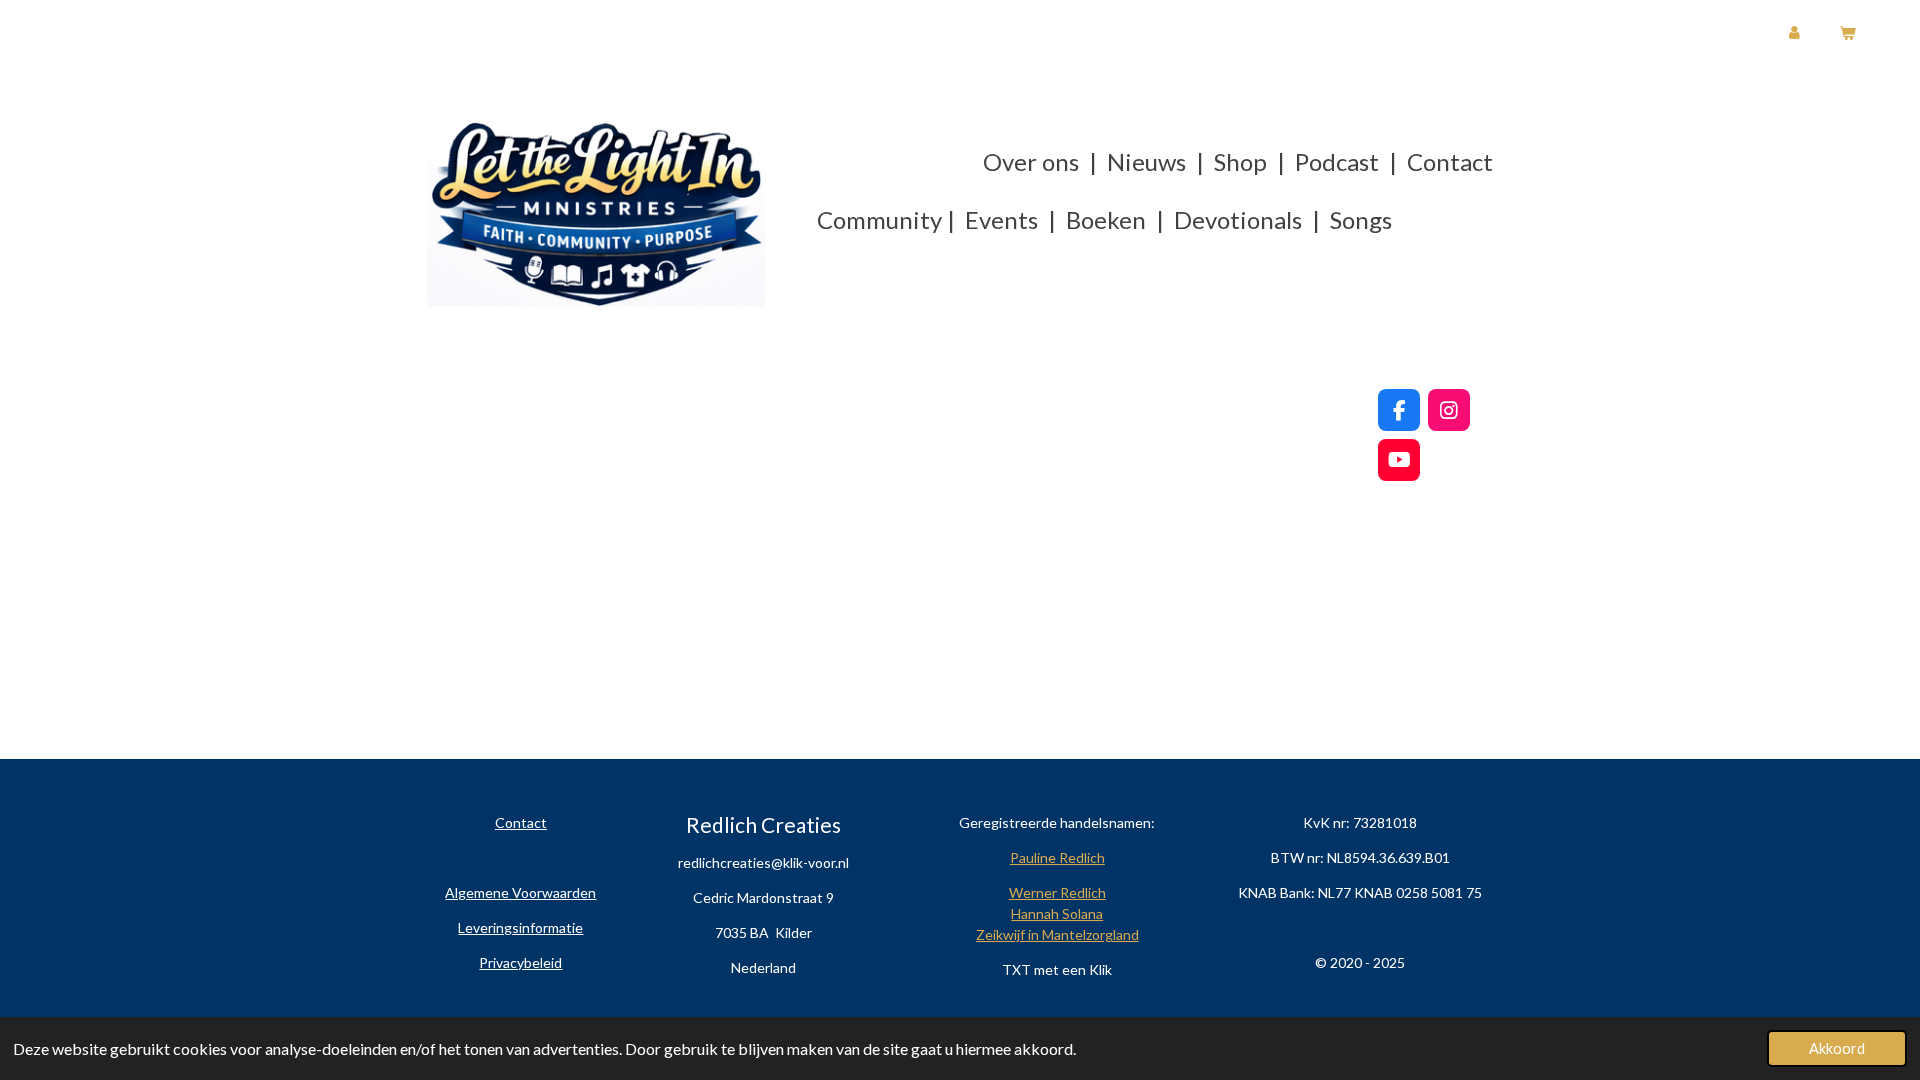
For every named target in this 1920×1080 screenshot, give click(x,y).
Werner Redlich (1057, 892)
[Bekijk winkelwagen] (1846, 33)
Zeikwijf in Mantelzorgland (1057, 934)
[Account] (1794, 33)
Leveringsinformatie (520, 927)
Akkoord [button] (1837, 1048)
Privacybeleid (520, 962)
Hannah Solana (1057, 913)
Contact (521, 822)
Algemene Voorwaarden (520, 892)
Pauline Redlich (1057, 857)
